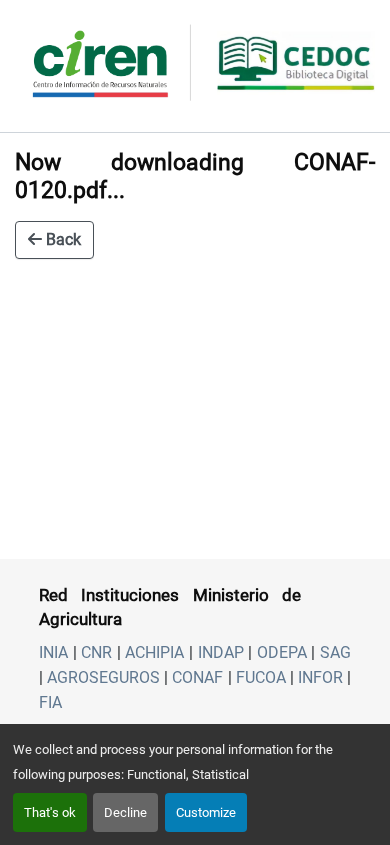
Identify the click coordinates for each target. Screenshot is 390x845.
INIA (53, 652)
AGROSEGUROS (103, 677)
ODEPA (282, 652)
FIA (50, 702)
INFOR (320, 677)
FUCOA (261, 677)
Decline (125, 812)
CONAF (197, 677)
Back (61, 239)
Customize (206, 812)
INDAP (221, 652)
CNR (96, 652)
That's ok (50, 812)
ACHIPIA (154, 652)
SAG (335, 652)
